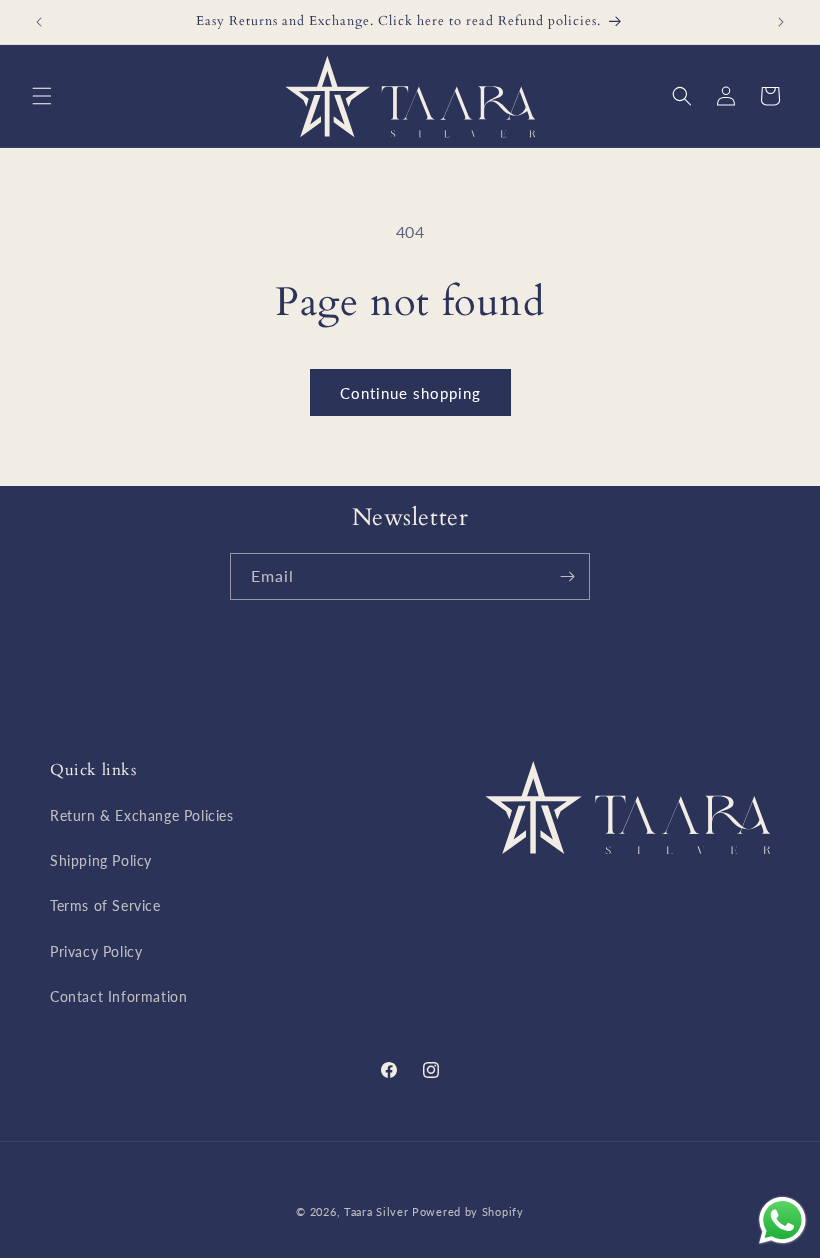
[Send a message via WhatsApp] (782, 1220)
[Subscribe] (567, 576)
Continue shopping (410, 393)
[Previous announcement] (39, 22)
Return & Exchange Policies (142, 815)
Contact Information (118, 996)
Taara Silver (378, 1211)
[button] (42, 96)
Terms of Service (105, 905)
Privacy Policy (96, 951)
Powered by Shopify (468, 1211)
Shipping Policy (101, 860)
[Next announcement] (781, 22)
